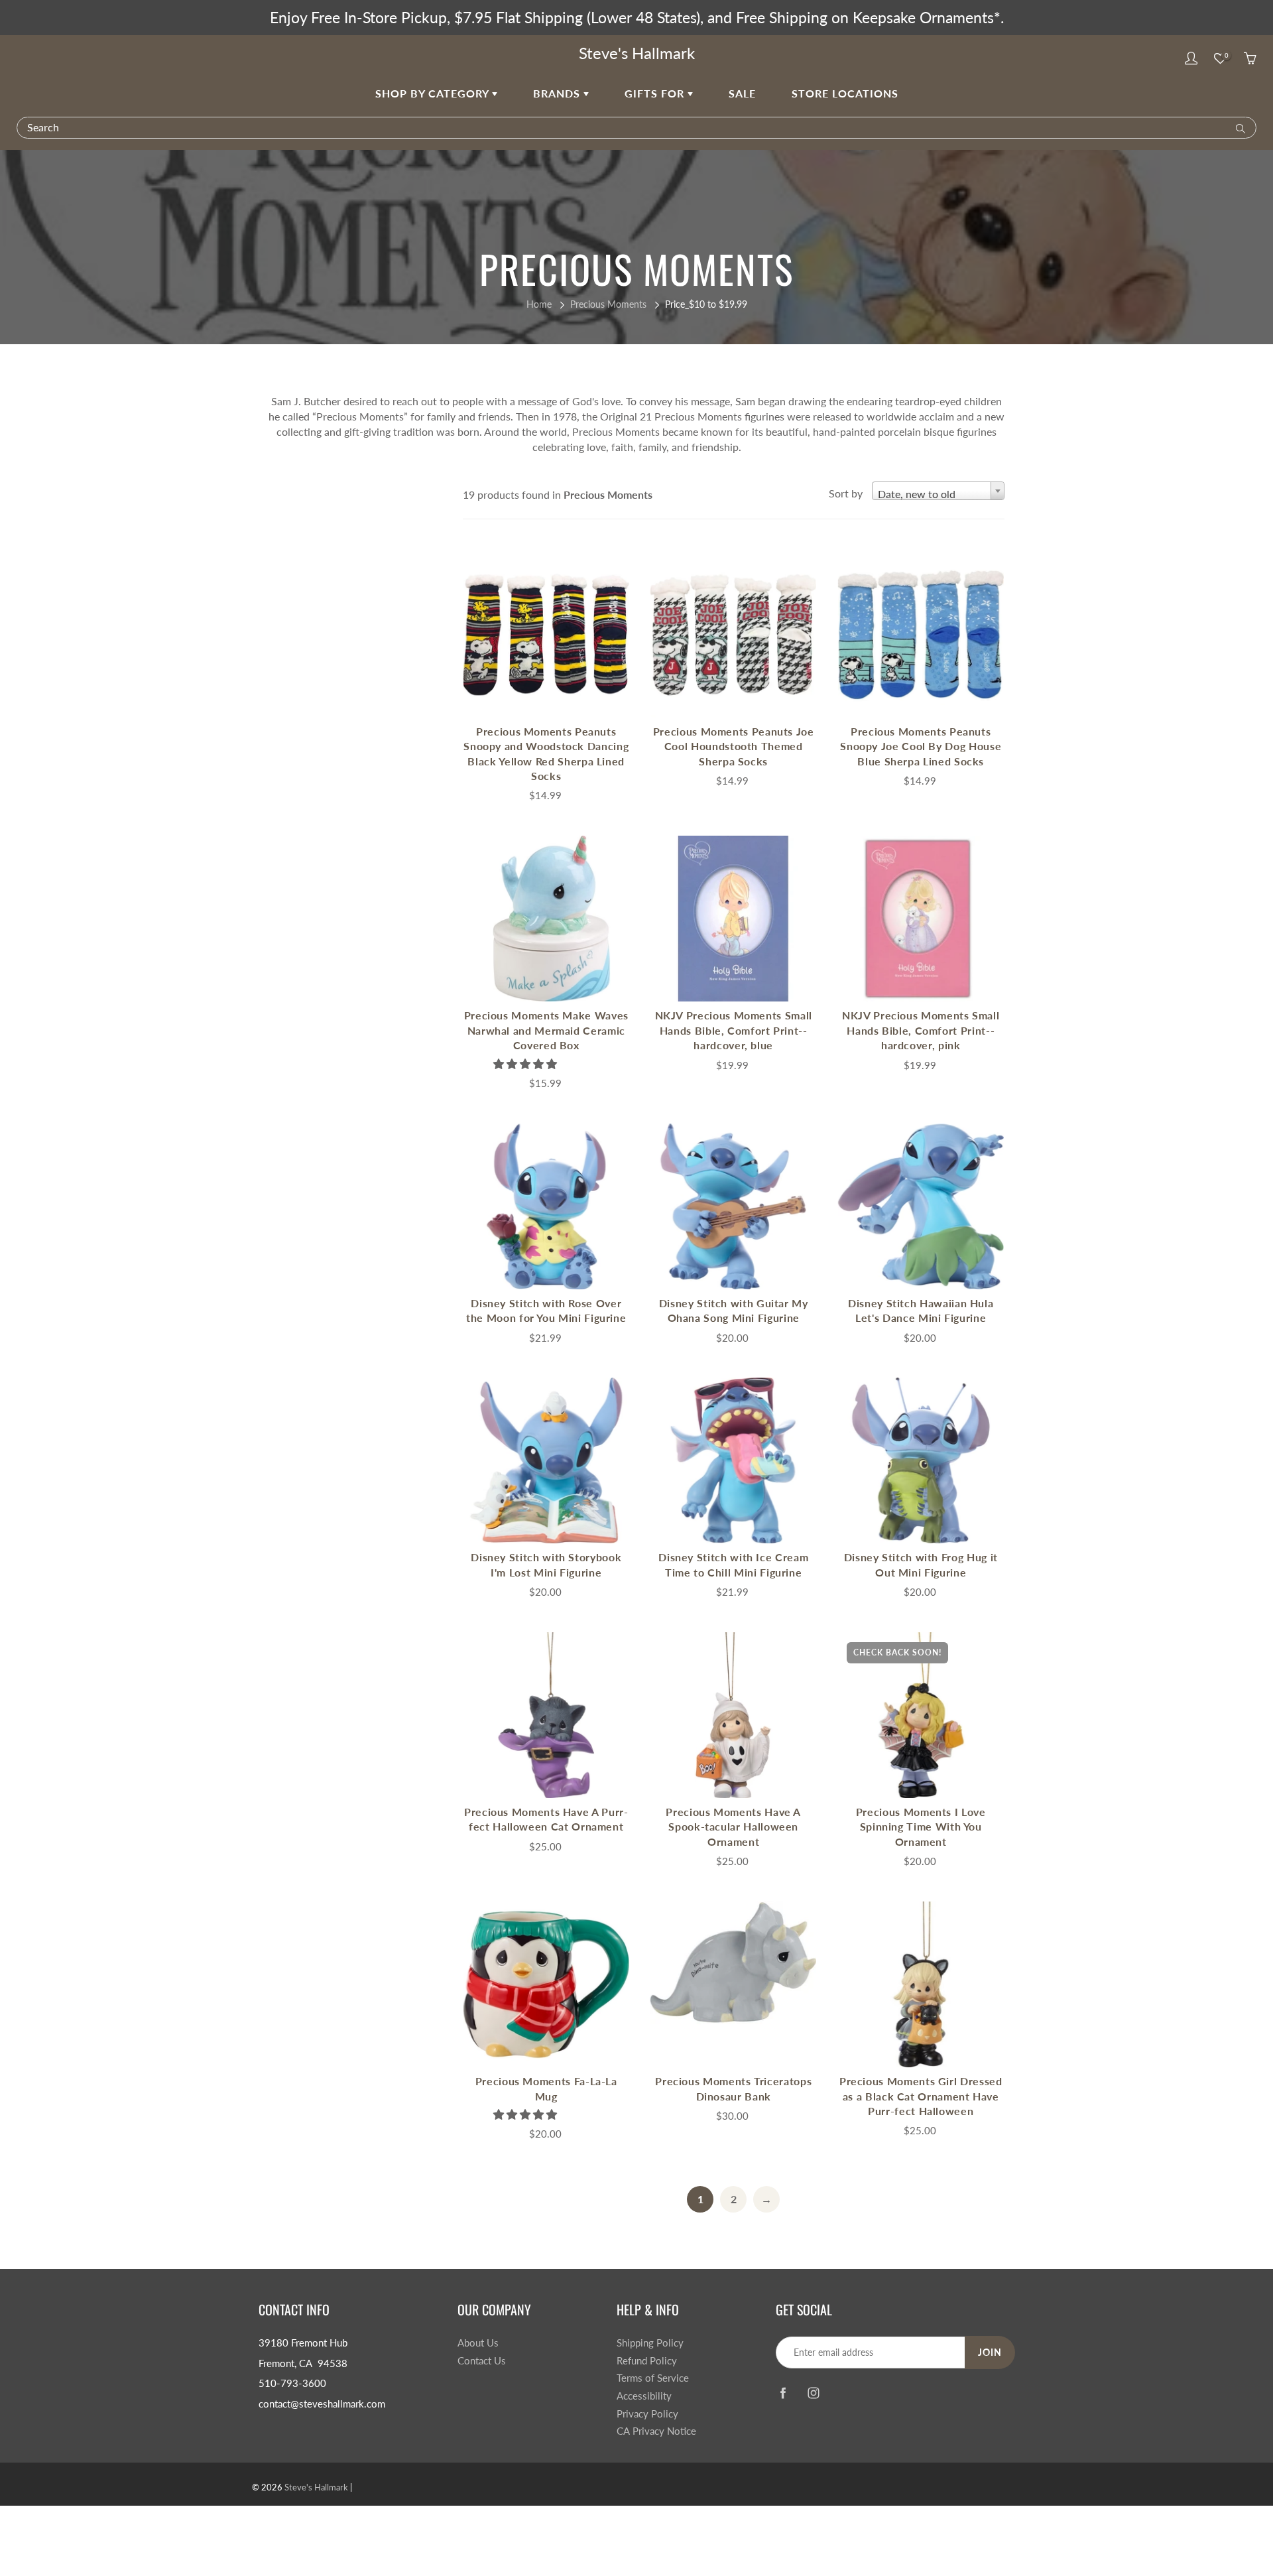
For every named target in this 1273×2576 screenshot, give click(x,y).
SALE (742, 93)
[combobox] (938, 491)
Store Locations (845, 93)
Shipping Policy (650, 2343)
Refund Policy (647, 2361)
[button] (526, 1063)
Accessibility (644, 2396)
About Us (478, 2343)
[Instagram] (813, 2393)
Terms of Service (653, 2378)
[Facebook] (783, 2393)
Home (539, 304)
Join (990, 2352)
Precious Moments (608, 304)
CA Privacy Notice (656, 2431)
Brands (558, 93)
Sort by (846, 493)
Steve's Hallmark (637, 53)
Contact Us (482, 2361)
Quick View (546, 634)
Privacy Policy (647, 2414)
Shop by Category (434, 93)
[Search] (1238, 127)
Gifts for (656, 93)
